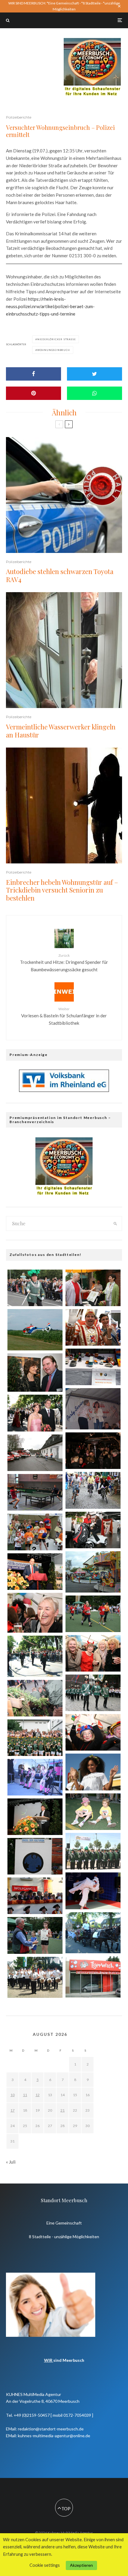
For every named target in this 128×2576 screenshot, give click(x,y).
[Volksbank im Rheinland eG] (64, 1090)
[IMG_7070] (93, 1288)
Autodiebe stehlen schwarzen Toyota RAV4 (60, 575)
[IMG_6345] (35, 1738)
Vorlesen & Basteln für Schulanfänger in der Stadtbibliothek (64, 1016)
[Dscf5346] (35, 1977)
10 (13, 2095)
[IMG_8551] (93, 1732)
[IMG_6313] (35, 1935)
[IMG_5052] (93, 1451)
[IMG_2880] (93, 1367)
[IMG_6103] (35, 1817)
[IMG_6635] (93, 1693)
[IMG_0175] (93, 1530)
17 (13, 2110)
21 (63, 2110)
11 (25, 2095)
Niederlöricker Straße (57, 339)
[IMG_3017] (93, 1851)
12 (38, 2095)
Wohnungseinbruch (54, 350)
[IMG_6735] (35, 1698)
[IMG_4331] (35, 1777)
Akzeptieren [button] (81, 2565)
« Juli (11, 2162)
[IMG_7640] (35, 1532)
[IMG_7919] (35, 1572)
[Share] (33, 374)
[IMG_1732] (93, 1653)
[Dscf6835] (93, 1933)
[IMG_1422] (93, 1812)
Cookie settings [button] (45, 2565)
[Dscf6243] (93, 1977)
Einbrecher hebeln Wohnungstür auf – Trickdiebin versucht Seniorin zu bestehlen (62, 890)
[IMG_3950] (93, 1327)
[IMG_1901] (93, 1891)
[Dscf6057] (35, 1330)
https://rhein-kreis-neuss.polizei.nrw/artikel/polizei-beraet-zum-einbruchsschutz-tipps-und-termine (50, 306)
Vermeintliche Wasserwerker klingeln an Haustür (61, 731)
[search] (115, 1224)
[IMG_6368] (93, 1614)
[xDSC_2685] (35, 1492)
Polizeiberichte (19, 117)
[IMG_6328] (35, 1856)
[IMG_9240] (35, 1373)
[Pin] (33, 393)
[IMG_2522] (93, 1772)
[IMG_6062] (35, 1613)
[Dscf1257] (93, 1409)
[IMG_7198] (35, 1288)
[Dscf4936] (35, 1656)
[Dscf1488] (93, 1572)
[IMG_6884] (35, 1896)
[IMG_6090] (93, 1490)
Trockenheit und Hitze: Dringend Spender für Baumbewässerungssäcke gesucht (64, 963)
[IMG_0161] (35, 1413)
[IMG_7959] (35, 1453)
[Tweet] (95, 374)
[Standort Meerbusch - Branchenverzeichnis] (92, 41)
